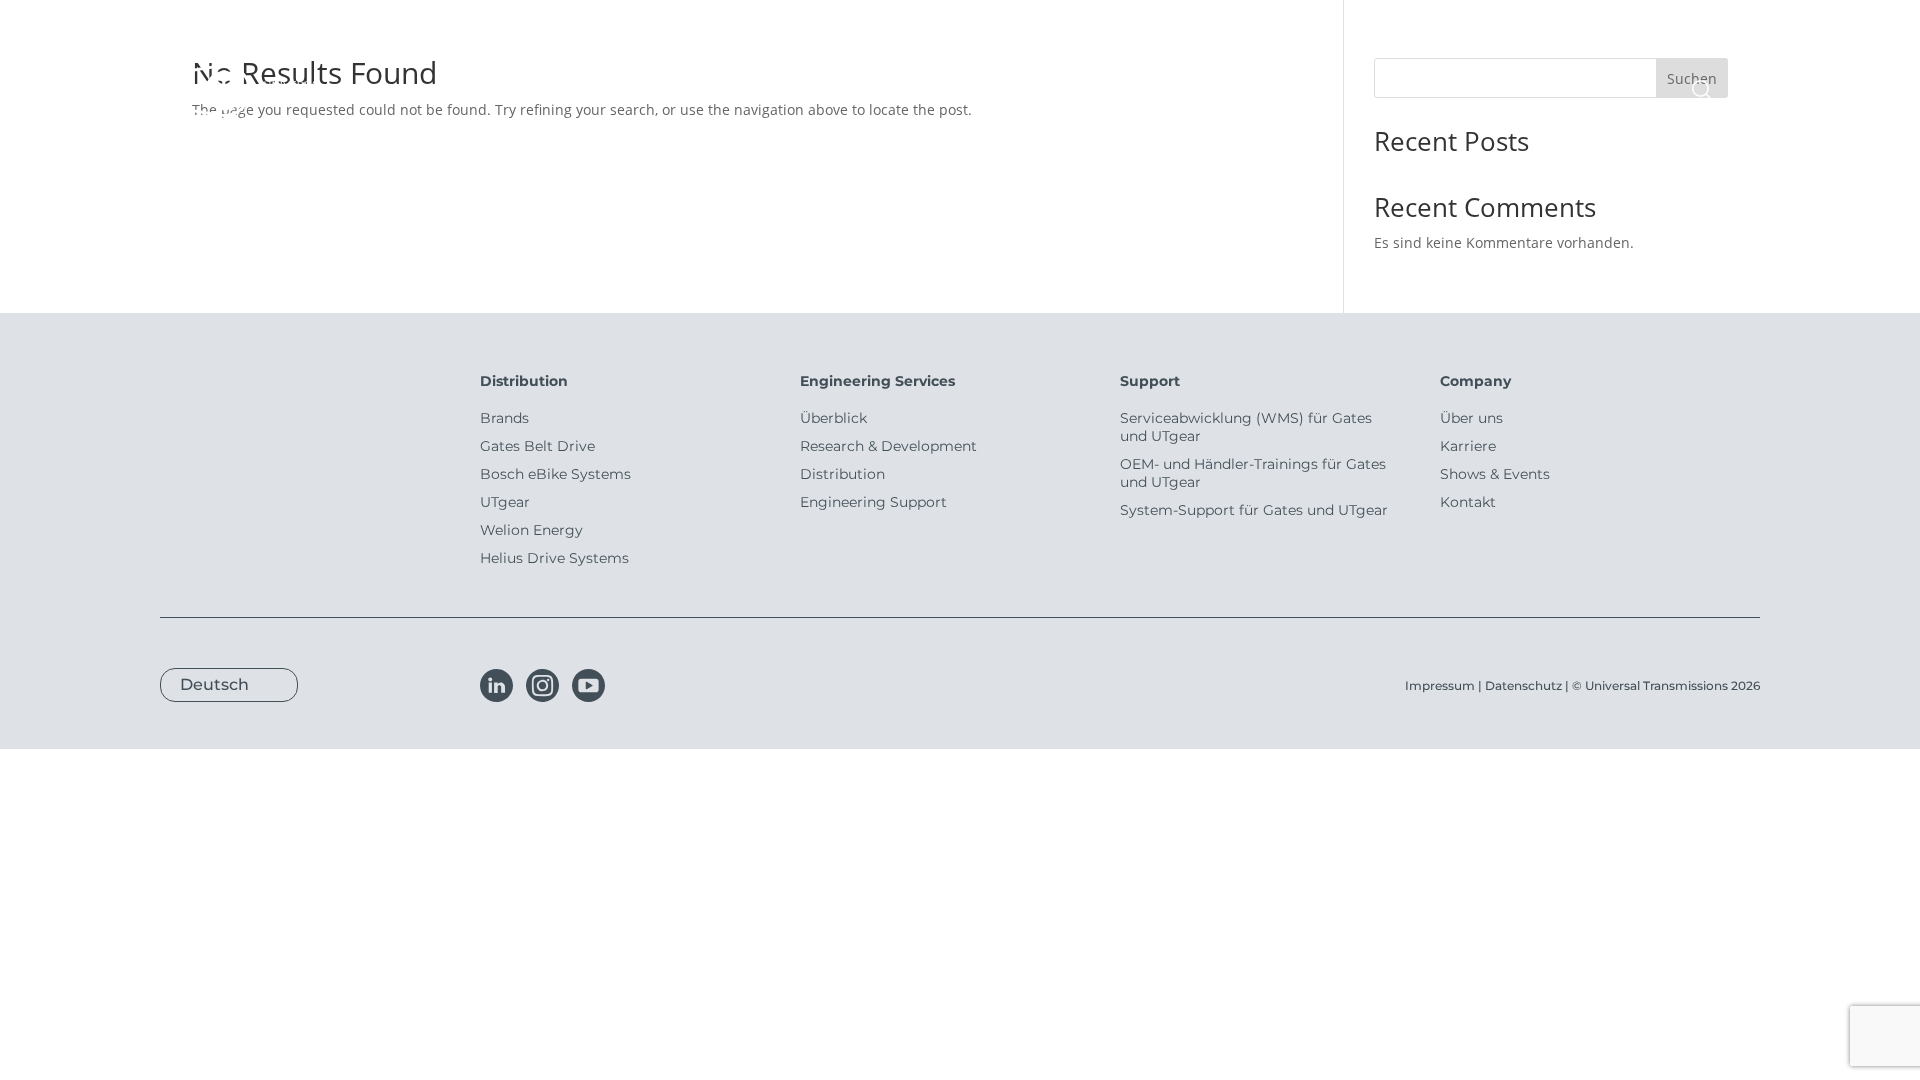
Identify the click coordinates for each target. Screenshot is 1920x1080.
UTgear (505, 502)
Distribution (842, 474)
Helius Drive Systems (554, 558)
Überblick (833, 418)
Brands (504, 418)
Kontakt (1468, 502)
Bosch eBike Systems (555, 474)
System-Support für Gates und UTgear (1254, 510)
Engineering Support (873, 502)
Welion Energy (531, 530)
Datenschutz (1523, 685)
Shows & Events (1495, 474)
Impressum (1440, 685)
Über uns (1471, 418)
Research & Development (888, 446)
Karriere (1468, 446)
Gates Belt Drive (537, 446)
